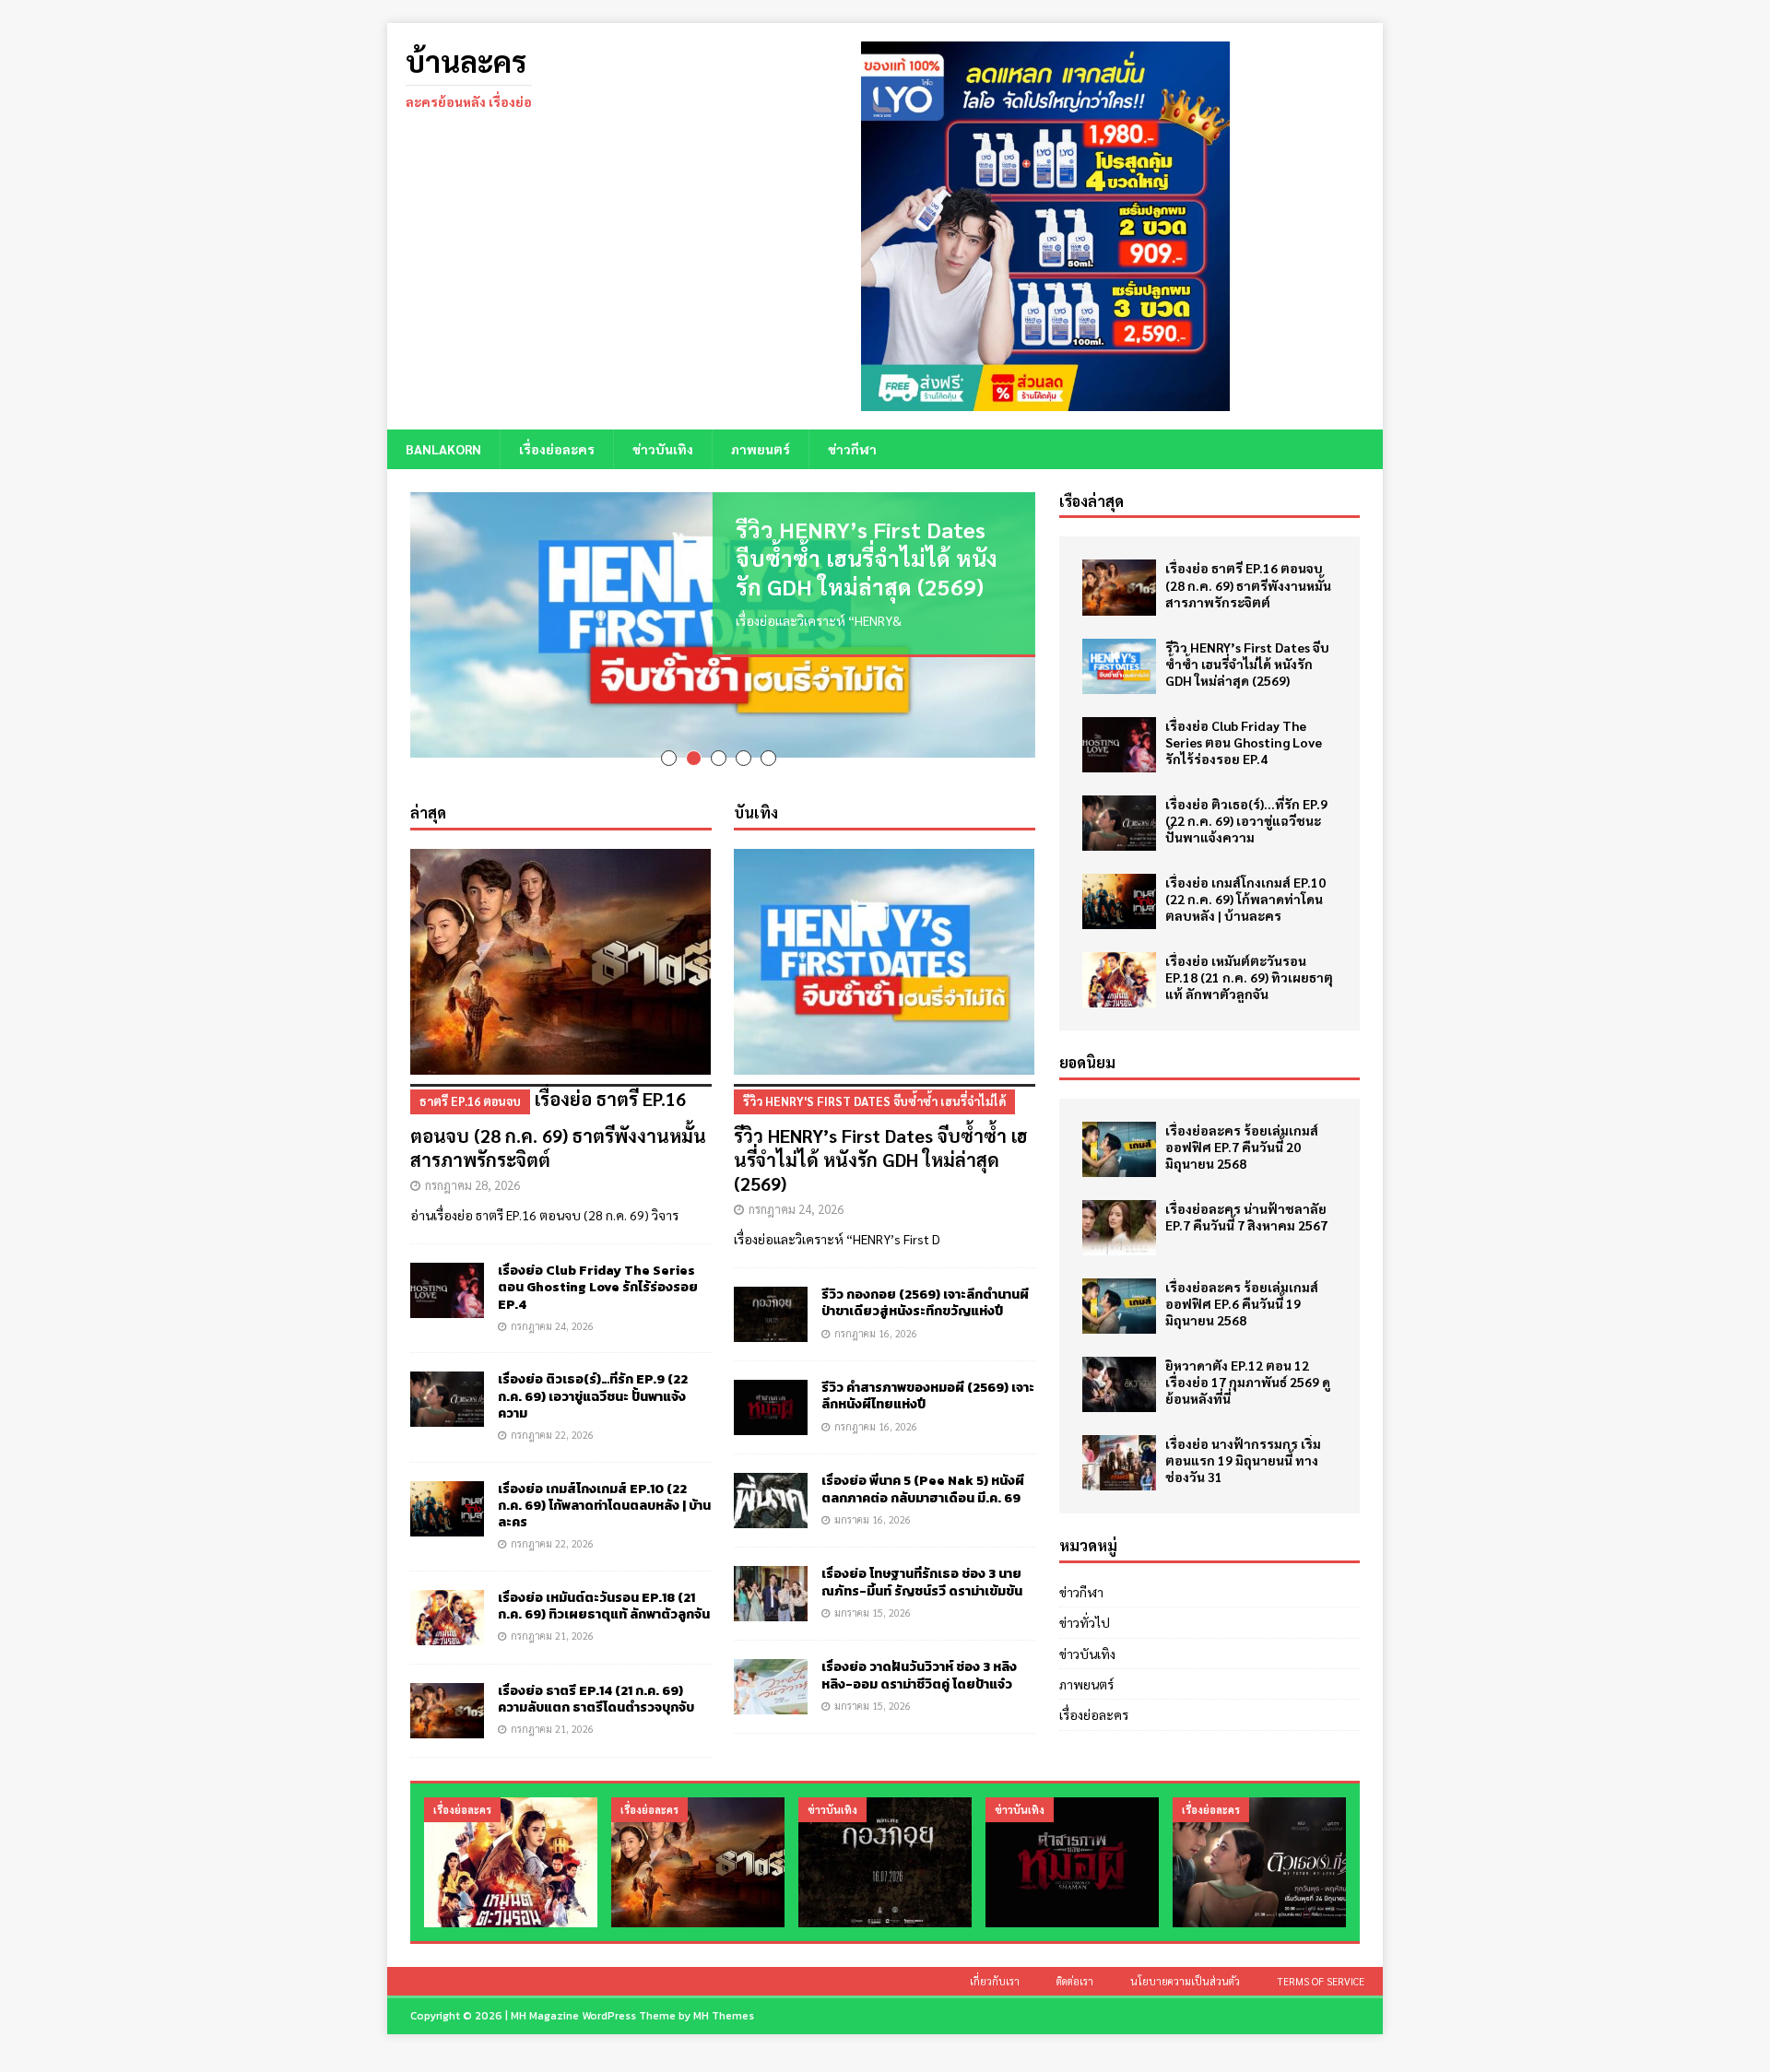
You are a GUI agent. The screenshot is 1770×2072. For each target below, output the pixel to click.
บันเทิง (756, 789)
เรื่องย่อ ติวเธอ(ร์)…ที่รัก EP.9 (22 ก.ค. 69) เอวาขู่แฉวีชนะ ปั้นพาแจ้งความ (593, 1373)
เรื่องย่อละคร (557, 449)
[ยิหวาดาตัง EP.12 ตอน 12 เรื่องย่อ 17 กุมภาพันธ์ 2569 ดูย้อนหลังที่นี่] (1119, 1384)
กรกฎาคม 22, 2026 (552, 1412)
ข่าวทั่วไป (1085, 1622)
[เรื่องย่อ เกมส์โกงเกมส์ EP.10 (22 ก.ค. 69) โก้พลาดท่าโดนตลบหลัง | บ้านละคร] (447, 1485)
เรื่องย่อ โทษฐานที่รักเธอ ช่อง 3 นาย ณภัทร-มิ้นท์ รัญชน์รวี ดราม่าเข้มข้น (922, 1559)
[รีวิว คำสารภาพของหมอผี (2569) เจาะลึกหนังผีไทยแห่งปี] (771, 1384)
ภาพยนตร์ (761, 449)
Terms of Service (1321, 1958)
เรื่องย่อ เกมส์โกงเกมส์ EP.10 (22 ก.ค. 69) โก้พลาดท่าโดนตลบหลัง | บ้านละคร (604, 1482)
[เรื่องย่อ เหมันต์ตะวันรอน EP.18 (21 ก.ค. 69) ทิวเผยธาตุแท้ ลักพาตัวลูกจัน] (447, 1594)
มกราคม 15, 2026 (873, 1589)
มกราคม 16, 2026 (873, 1495)
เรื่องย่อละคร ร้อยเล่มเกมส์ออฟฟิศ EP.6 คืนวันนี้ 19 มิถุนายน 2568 (1242, 1303)
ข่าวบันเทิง (663, 449)
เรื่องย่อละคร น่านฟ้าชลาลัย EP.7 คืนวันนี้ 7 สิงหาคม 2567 (1246, 1217)
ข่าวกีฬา (852, 449)
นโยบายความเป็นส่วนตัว (1185, 1958)
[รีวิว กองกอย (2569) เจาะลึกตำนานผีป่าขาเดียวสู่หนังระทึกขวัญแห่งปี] (771, 1291)
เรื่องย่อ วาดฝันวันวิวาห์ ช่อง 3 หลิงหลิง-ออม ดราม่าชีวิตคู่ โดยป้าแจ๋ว (919, 1652)
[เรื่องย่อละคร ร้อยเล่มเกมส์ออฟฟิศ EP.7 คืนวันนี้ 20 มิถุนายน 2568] (1119, 1149)
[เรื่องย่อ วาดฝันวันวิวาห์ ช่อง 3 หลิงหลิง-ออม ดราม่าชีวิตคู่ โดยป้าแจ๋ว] (771, 1664)
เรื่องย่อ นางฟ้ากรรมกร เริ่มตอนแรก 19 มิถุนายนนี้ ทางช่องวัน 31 (1243, 1460)
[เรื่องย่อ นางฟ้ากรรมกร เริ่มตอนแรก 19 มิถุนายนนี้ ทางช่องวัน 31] (1119, 1463)
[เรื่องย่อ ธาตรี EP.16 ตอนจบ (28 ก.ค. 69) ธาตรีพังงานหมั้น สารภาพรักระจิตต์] (561, 939)
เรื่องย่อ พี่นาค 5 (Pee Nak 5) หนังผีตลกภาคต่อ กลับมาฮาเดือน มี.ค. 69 (923, 1466)
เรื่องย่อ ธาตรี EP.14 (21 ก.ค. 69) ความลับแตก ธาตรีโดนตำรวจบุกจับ (596, 1675)
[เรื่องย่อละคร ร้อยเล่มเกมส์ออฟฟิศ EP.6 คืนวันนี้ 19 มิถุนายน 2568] (1119, 1306)
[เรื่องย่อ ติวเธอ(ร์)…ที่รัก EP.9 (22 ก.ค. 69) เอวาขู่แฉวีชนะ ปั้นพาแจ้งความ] (447, 1376)
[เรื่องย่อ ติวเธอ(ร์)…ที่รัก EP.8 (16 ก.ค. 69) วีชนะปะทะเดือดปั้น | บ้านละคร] (1259, 1839)
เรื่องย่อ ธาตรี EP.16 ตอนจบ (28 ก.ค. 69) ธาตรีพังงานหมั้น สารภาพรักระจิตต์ (558, 1106)
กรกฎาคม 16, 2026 (876, 1309)
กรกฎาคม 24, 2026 (552, 1302)
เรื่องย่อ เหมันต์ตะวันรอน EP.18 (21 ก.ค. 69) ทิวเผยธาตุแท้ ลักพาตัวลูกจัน (604, 1582)
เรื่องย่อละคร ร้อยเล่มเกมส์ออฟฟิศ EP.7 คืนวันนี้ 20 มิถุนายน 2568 (1242, 1147)
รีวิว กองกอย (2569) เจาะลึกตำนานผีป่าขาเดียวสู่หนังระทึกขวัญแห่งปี (925, 1280)
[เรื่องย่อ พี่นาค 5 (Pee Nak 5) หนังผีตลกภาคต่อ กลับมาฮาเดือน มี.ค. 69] (771, 1477)
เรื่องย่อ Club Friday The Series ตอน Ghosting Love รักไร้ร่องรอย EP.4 (598, 1264)
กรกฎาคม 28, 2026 (472, 1162)
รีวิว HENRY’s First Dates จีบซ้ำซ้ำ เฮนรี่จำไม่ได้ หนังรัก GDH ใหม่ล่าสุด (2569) (867, 558)
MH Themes (724, 1993)
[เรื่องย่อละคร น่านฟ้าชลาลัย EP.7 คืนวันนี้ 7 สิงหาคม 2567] (1119, 1228)
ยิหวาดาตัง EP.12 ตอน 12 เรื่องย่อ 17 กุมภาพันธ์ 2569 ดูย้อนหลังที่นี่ (1248, 1382)
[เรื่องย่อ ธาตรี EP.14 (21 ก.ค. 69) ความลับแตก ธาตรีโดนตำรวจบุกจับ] (447, 1687)
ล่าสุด (428, 789)
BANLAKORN (443, 449)
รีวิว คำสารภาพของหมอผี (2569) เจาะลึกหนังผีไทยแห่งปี (928, 1373)
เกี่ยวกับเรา (995, 1958)
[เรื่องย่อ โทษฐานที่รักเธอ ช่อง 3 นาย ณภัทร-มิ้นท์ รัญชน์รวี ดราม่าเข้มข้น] (771, 1571)
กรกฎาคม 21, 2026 (552, 1613)
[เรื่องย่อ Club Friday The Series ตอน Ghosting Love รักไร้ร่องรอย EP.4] (447, 1267)
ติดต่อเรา (1075, 1958)
